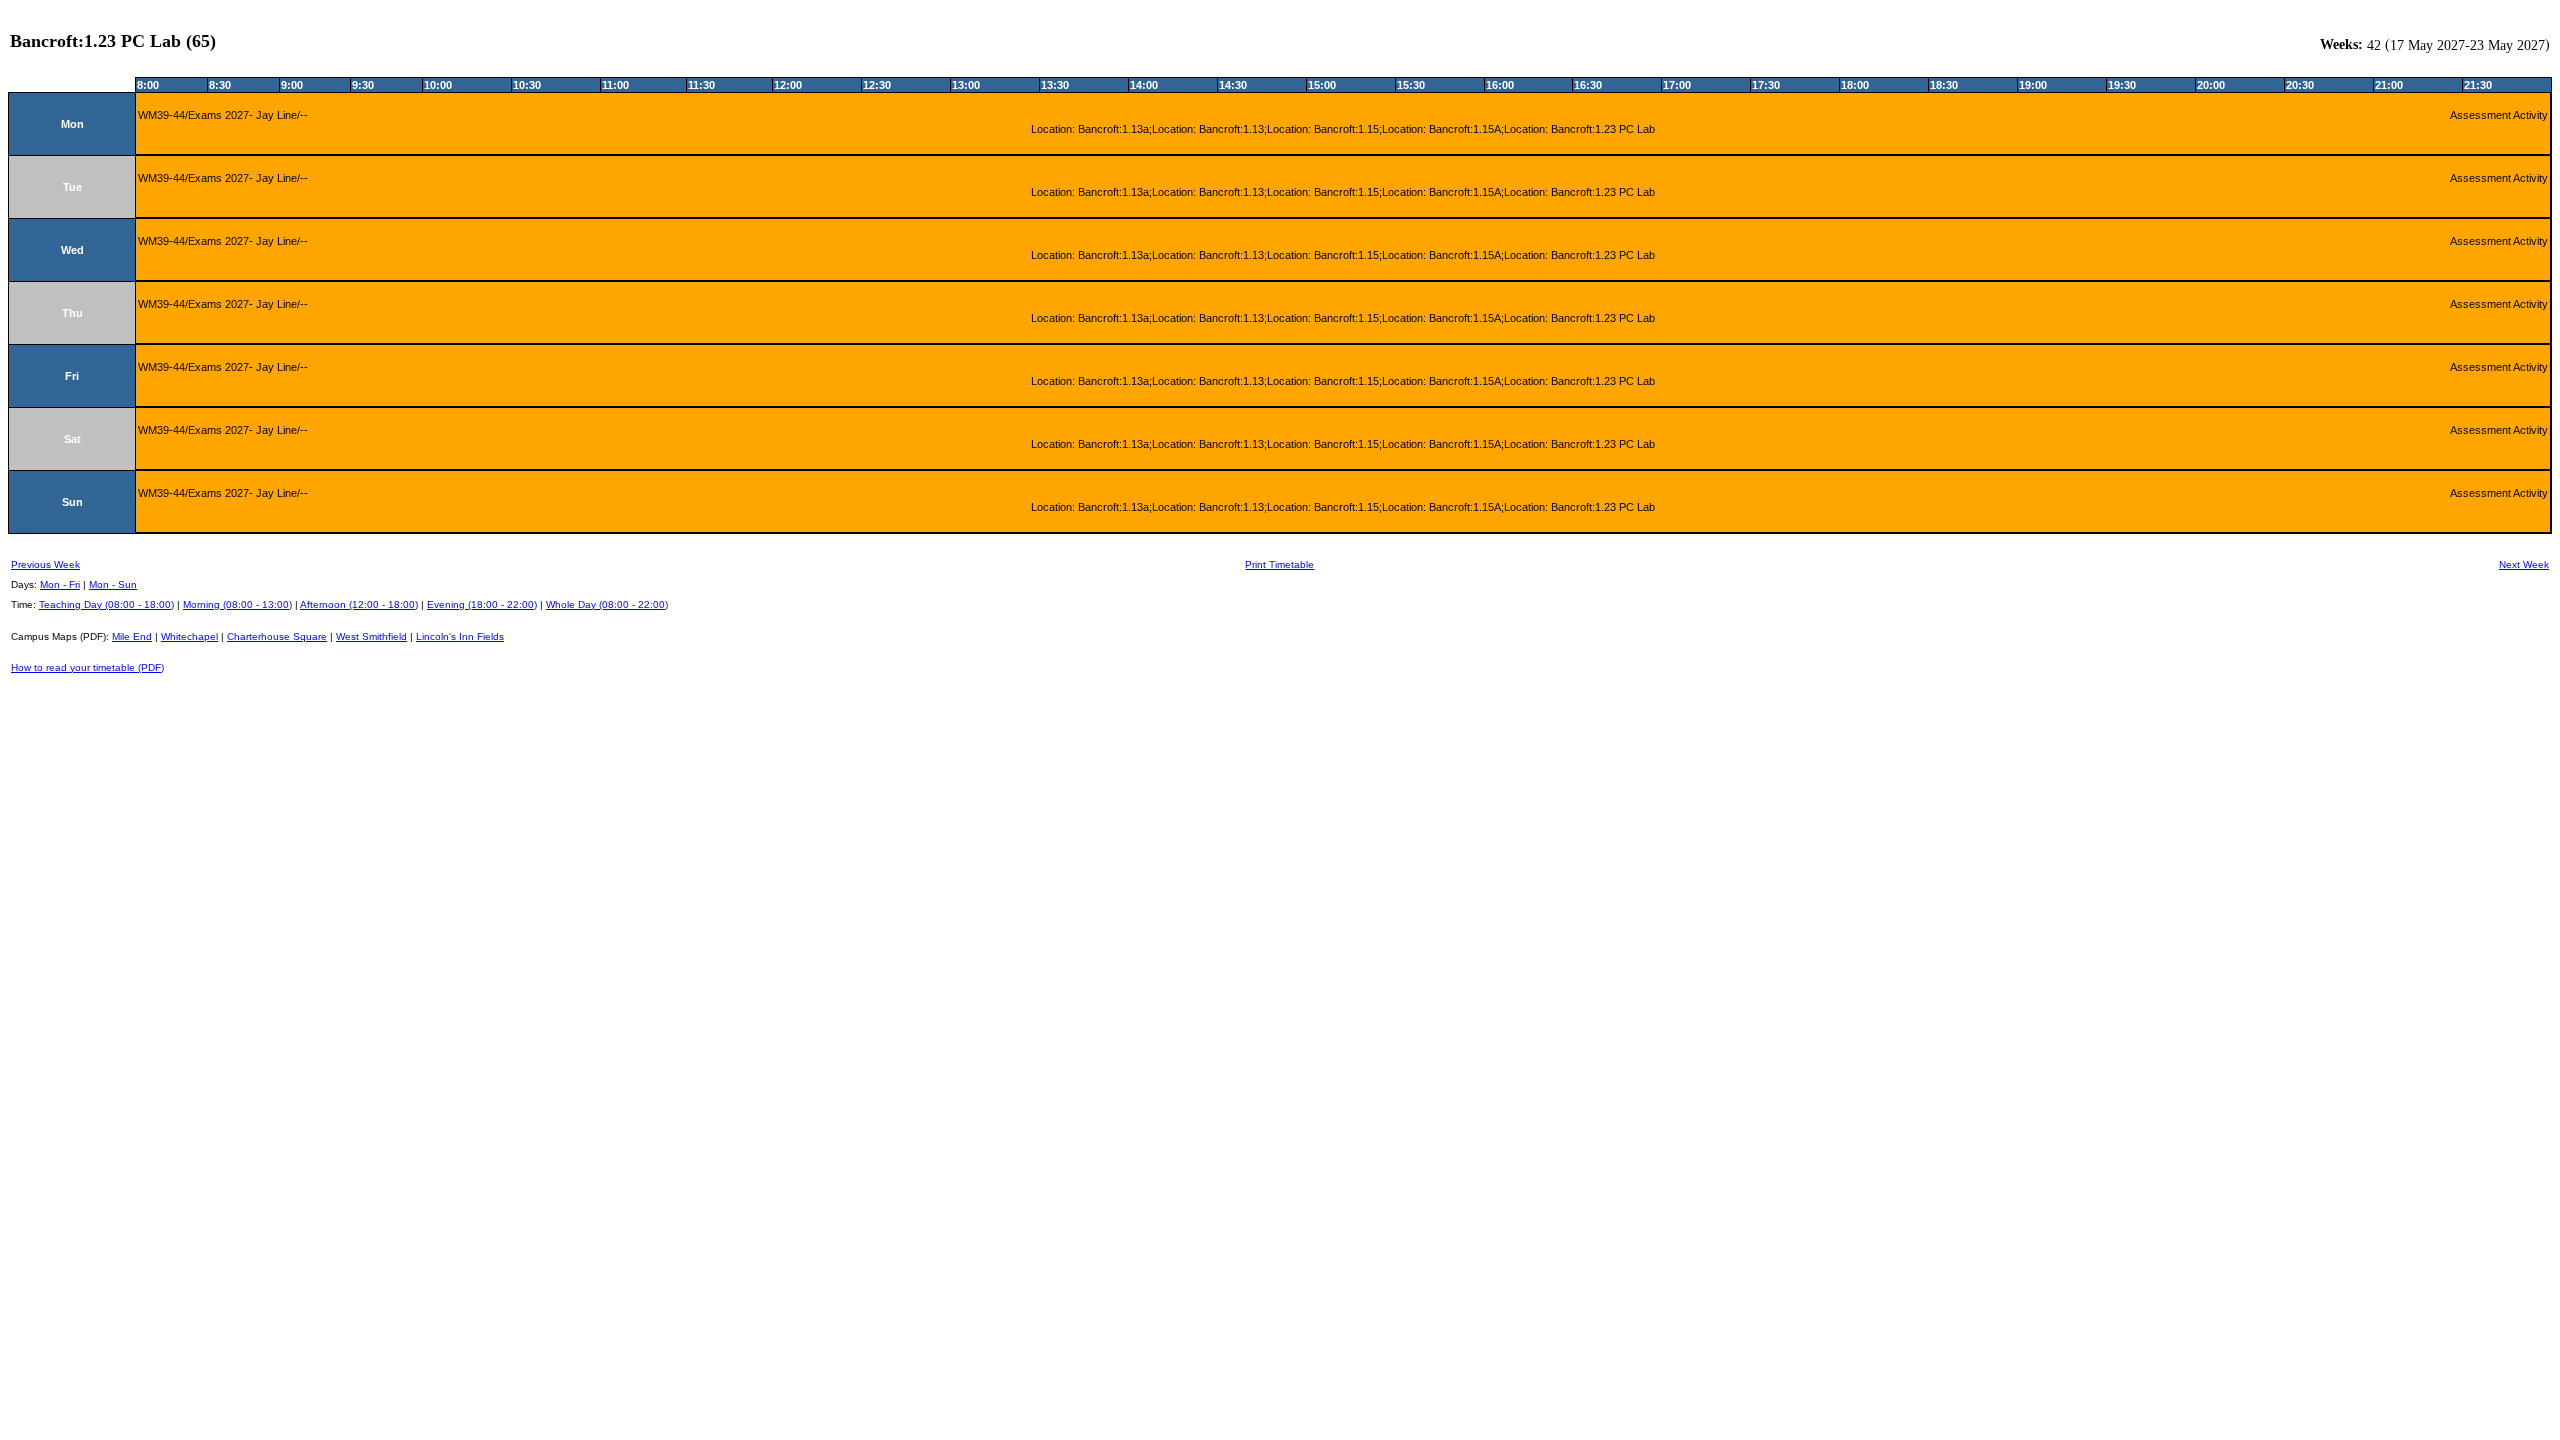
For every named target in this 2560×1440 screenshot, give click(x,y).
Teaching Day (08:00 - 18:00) (106, 604)
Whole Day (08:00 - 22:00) (607, 604)
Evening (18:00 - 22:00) (482, 604)
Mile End (132, 636)
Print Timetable (1279, 564)
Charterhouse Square (277, 636)
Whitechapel (189, 636)
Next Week (2524, 564)
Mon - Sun (113, 584)
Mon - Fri (60, 584)
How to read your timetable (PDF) (87, 667)
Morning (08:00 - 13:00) (237, 604)
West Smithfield (371, 636)
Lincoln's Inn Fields (460, 636)
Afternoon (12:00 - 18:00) (359, 604)
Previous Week (45, 564)
